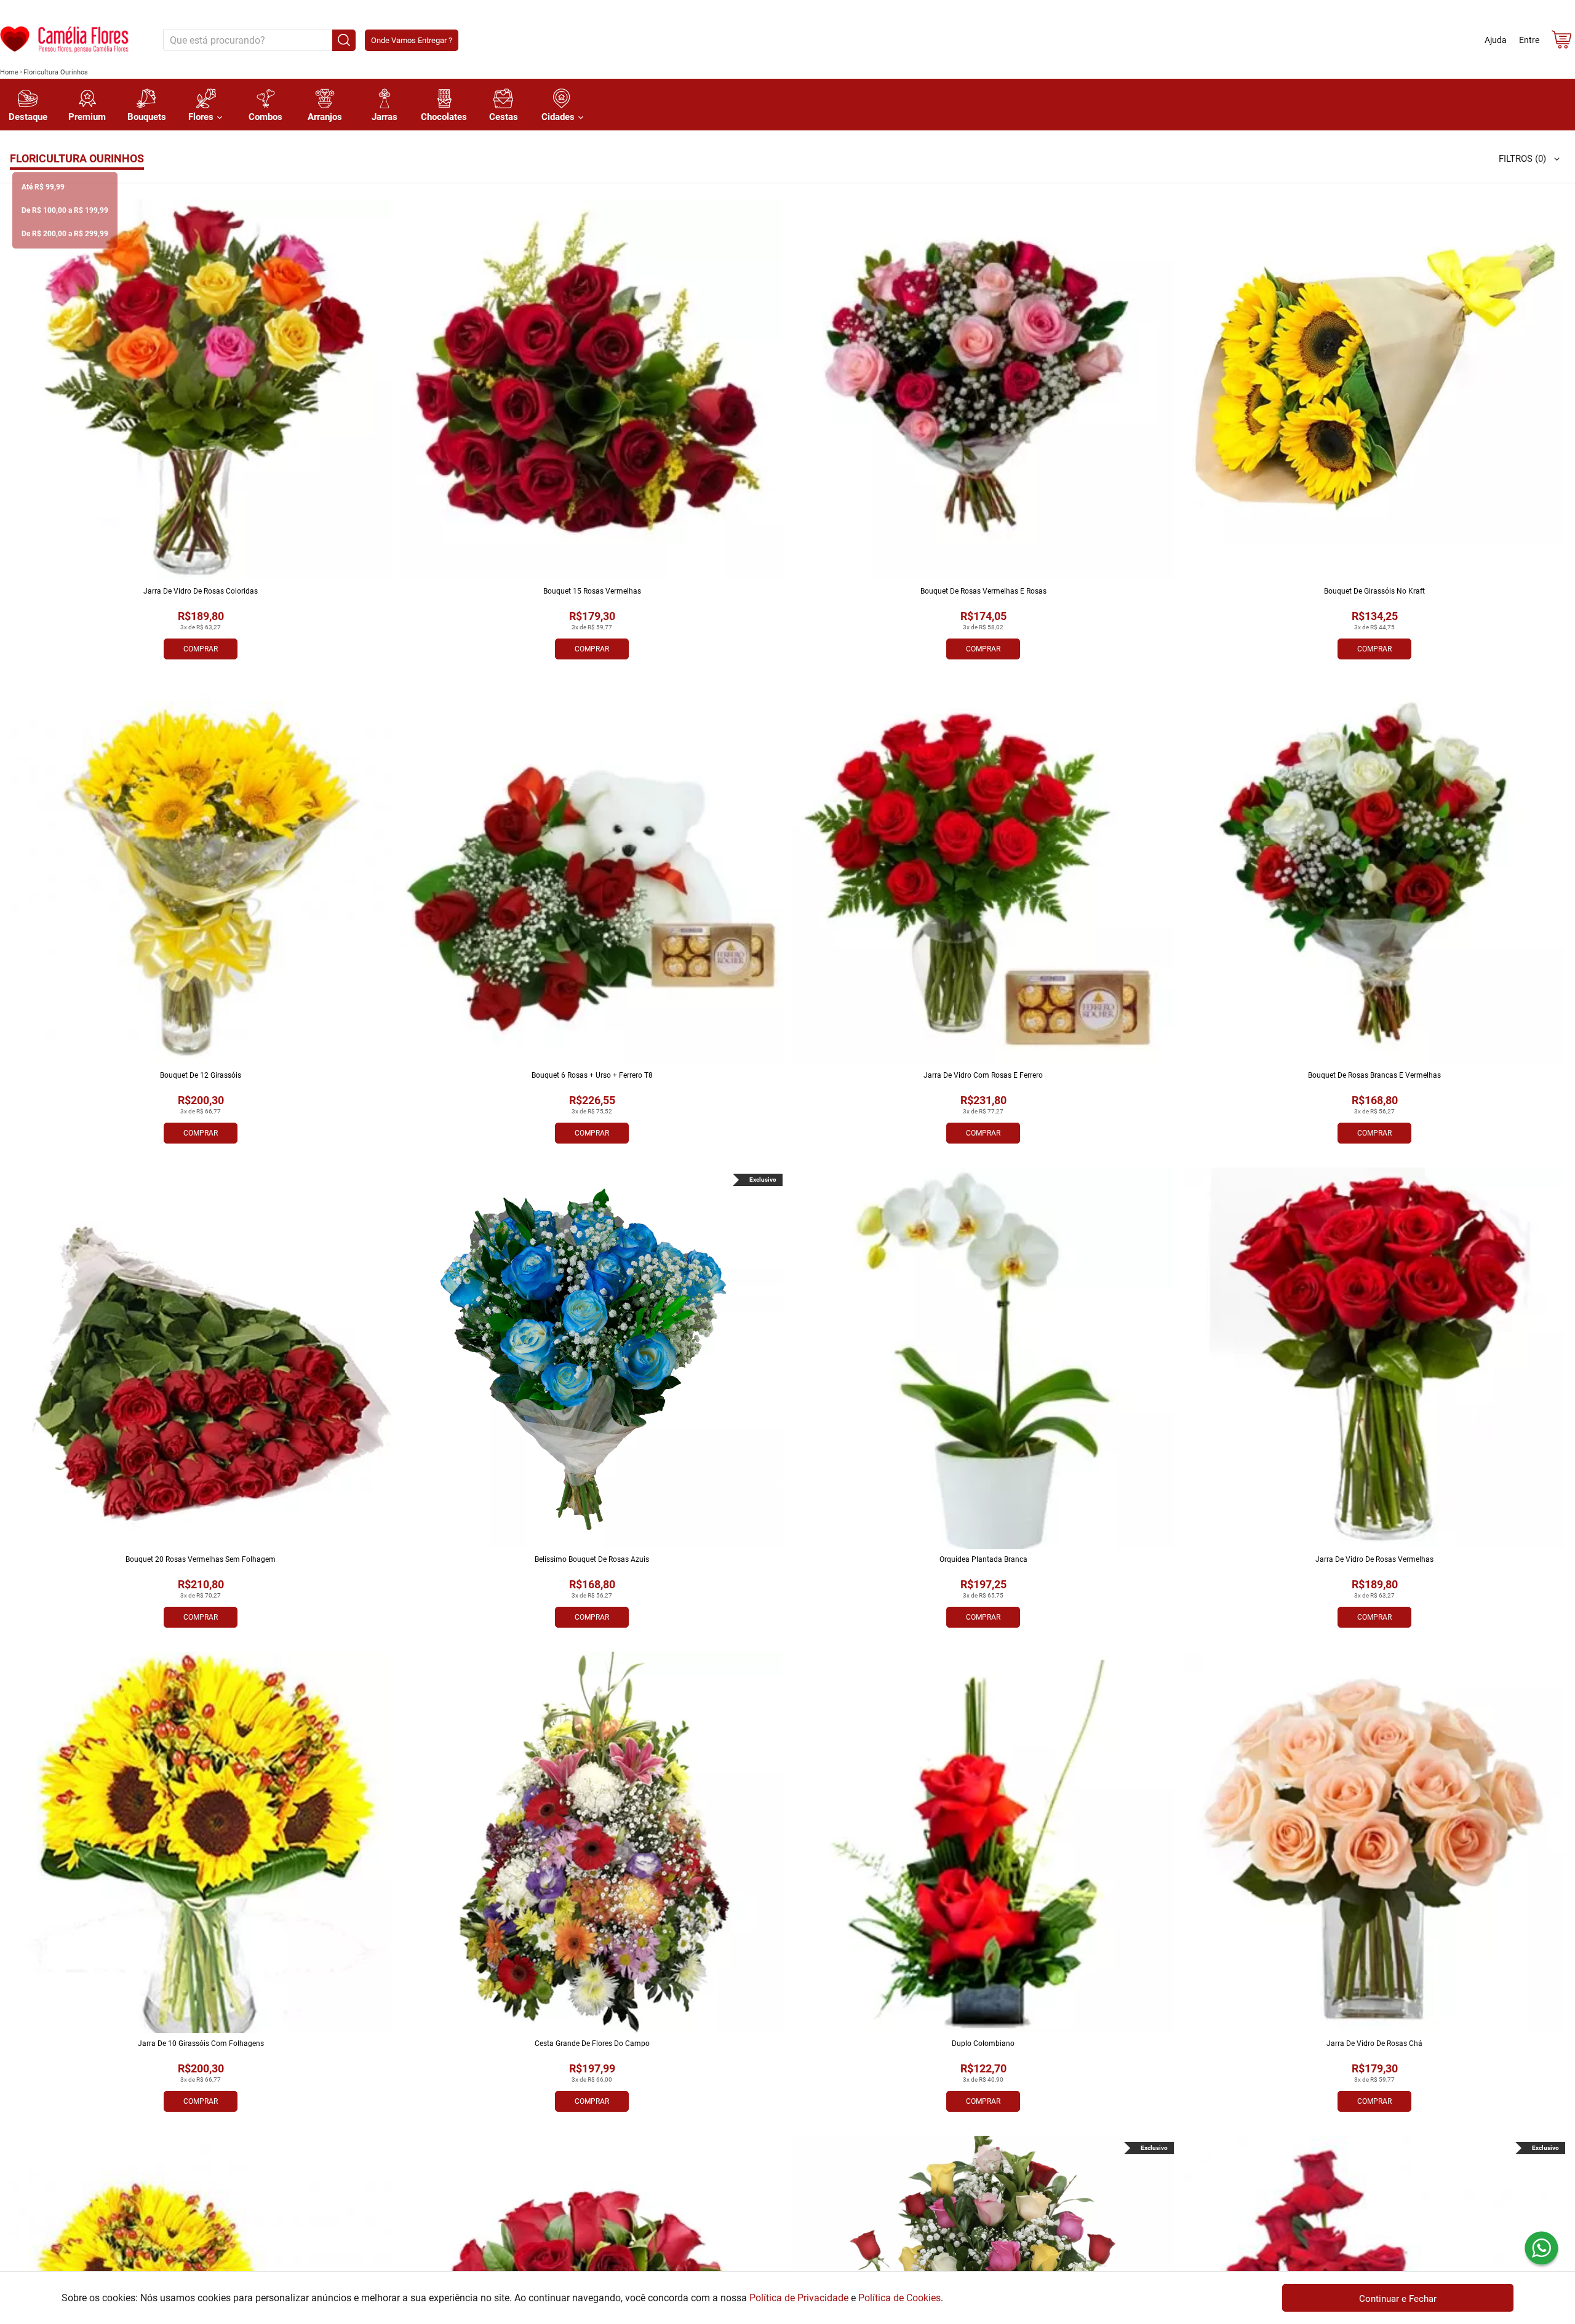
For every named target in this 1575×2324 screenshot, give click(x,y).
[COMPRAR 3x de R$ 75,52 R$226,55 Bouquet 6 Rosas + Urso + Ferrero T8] (592, 874)
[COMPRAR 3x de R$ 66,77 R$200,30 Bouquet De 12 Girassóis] (201, 874)
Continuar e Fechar (1398, 2299)
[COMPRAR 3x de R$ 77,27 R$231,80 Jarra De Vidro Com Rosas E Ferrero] (983, 874)
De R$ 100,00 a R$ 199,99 (65, 210)
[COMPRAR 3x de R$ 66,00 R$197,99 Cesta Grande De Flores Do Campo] (592, 1842)
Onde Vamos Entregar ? (412, 40)
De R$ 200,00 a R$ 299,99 (65, 234)
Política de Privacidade (799, 2298)
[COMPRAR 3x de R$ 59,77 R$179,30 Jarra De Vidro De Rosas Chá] (1374, 1842)
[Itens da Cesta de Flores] (1561, 42)
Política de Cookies (899, 2298)
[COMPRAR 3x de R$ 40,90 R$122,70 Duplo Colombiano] (983, 1842)
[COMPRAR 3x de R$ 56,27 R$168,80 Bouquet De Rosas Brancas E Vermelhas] (1374, 874)
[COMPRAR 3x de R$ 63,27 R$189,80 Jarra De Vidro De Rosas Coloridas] (201, 390)
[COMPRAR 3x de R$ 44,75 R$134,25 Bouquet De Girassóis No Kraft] (1374, 390)
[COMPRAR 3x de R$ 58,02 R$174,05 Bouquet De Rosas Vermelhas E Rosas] (983, 390)
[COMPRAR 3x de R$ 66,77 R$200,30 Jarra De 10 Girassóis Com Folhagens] (201, 1842)
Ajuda (1496, 40)
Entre (1529, 40)
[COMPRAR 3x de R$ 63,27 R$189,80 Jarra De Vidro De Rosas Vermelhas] (1374, 1358)
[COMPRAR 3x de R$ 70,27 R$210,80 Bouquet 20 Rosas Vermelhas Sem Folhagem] (201, 1358)
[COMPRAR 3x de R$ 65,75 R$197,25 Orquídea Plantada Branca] (983, 1358)
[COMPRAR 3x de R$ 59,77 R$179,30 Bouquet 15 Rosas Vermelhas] (592, 390)
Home (9, 72)
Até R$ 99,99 (43, 187)
